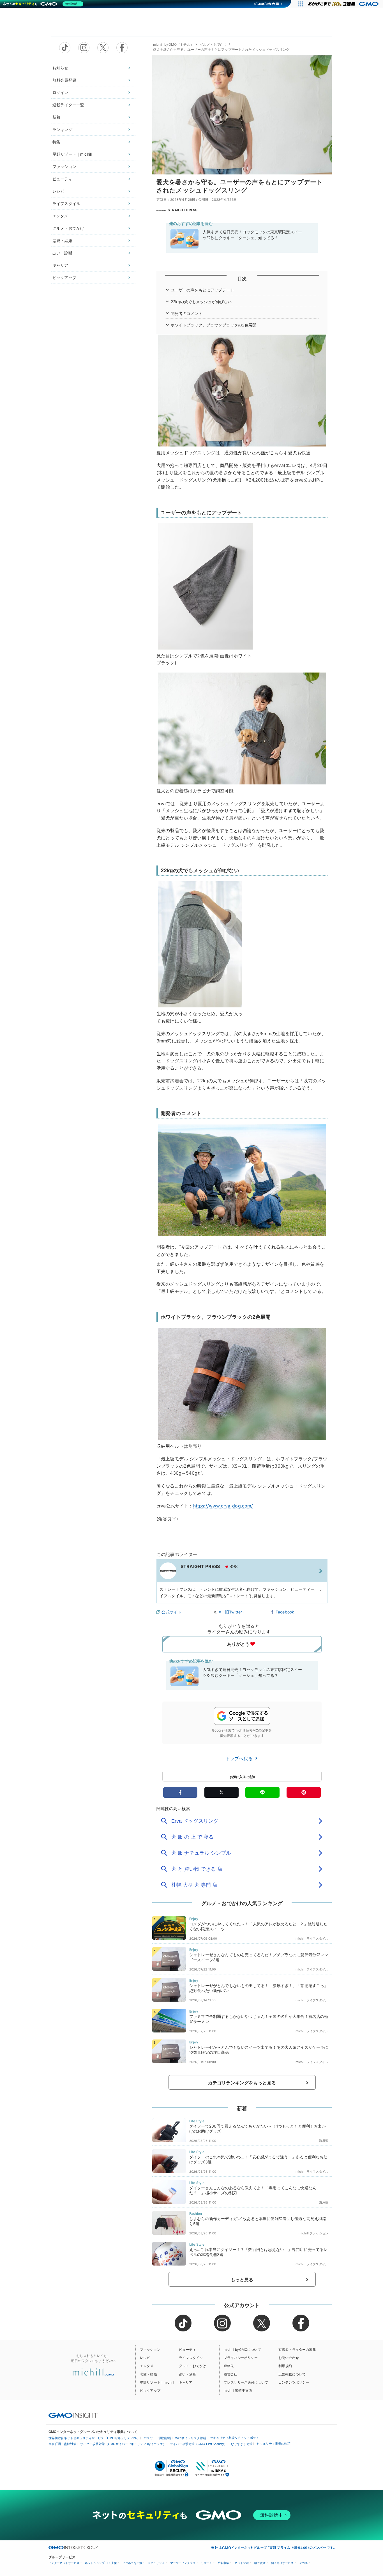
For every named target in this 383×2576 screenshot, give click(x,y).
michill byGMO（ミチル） (173, 44)
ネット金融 (242, 2563)
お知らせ (60, 68)
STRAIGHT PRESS (183, 210)
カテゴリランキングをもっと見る (242, 2083)
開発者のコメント (187, 313)
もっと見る (242, 2280)
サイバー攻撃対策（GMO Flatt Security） (199, 2444)
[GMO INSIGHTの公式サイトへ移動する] (73, 2415)
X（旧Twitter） (232, 1612)
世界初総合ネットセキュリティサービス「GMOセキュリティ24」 (94, 2438)
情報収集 (223, 2563)
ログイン (60, 92)
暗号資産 (260, 2563)
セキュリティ (156, 2563)
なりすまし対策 (242, 2444)
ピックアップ (64, 278)
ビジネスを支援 (132, 2563)
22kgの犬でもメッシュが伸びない (201, 302)
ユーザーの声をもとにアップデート (203, 290)
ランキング (62, 129)
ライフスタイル (66, 203)
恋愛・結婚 (62, 240)
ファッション (64, 166)
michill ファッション (313, 2233)
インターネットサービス (64, 2563)
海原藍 (324, 2141)
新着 (56, 117)
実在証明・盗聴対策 (62, 2444)
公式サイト (171, 1612)
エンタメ (60, 216)
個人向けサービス (282, 2563)
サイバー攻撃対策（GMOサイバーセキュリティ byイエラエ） (123, 2444)
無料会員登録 (64, 80)
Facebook (285, 1612)
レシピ (58, 191)
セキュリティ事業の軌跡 (274, 2444)
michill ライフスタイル (312, 1939)
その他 (303, 2563)
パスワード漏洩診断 (157, 2438)
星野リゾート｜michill (72, 154)
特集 (56, 142)
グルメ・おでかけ (68, 228)
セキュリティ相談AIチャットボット (235, 2438)
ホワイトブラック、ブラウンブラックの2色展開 (214, 325)
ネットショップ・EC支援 (101, 2563)
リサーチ (207, 2563)
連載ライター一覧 (68, 105)
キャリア (60, 265)
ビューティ (62, 179)
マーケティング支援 (183, 2563)
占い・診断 (62, 253)
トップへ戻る (240, 1758)
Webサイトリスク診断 (191, 2438)
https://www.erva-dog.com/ (223, 1506)
